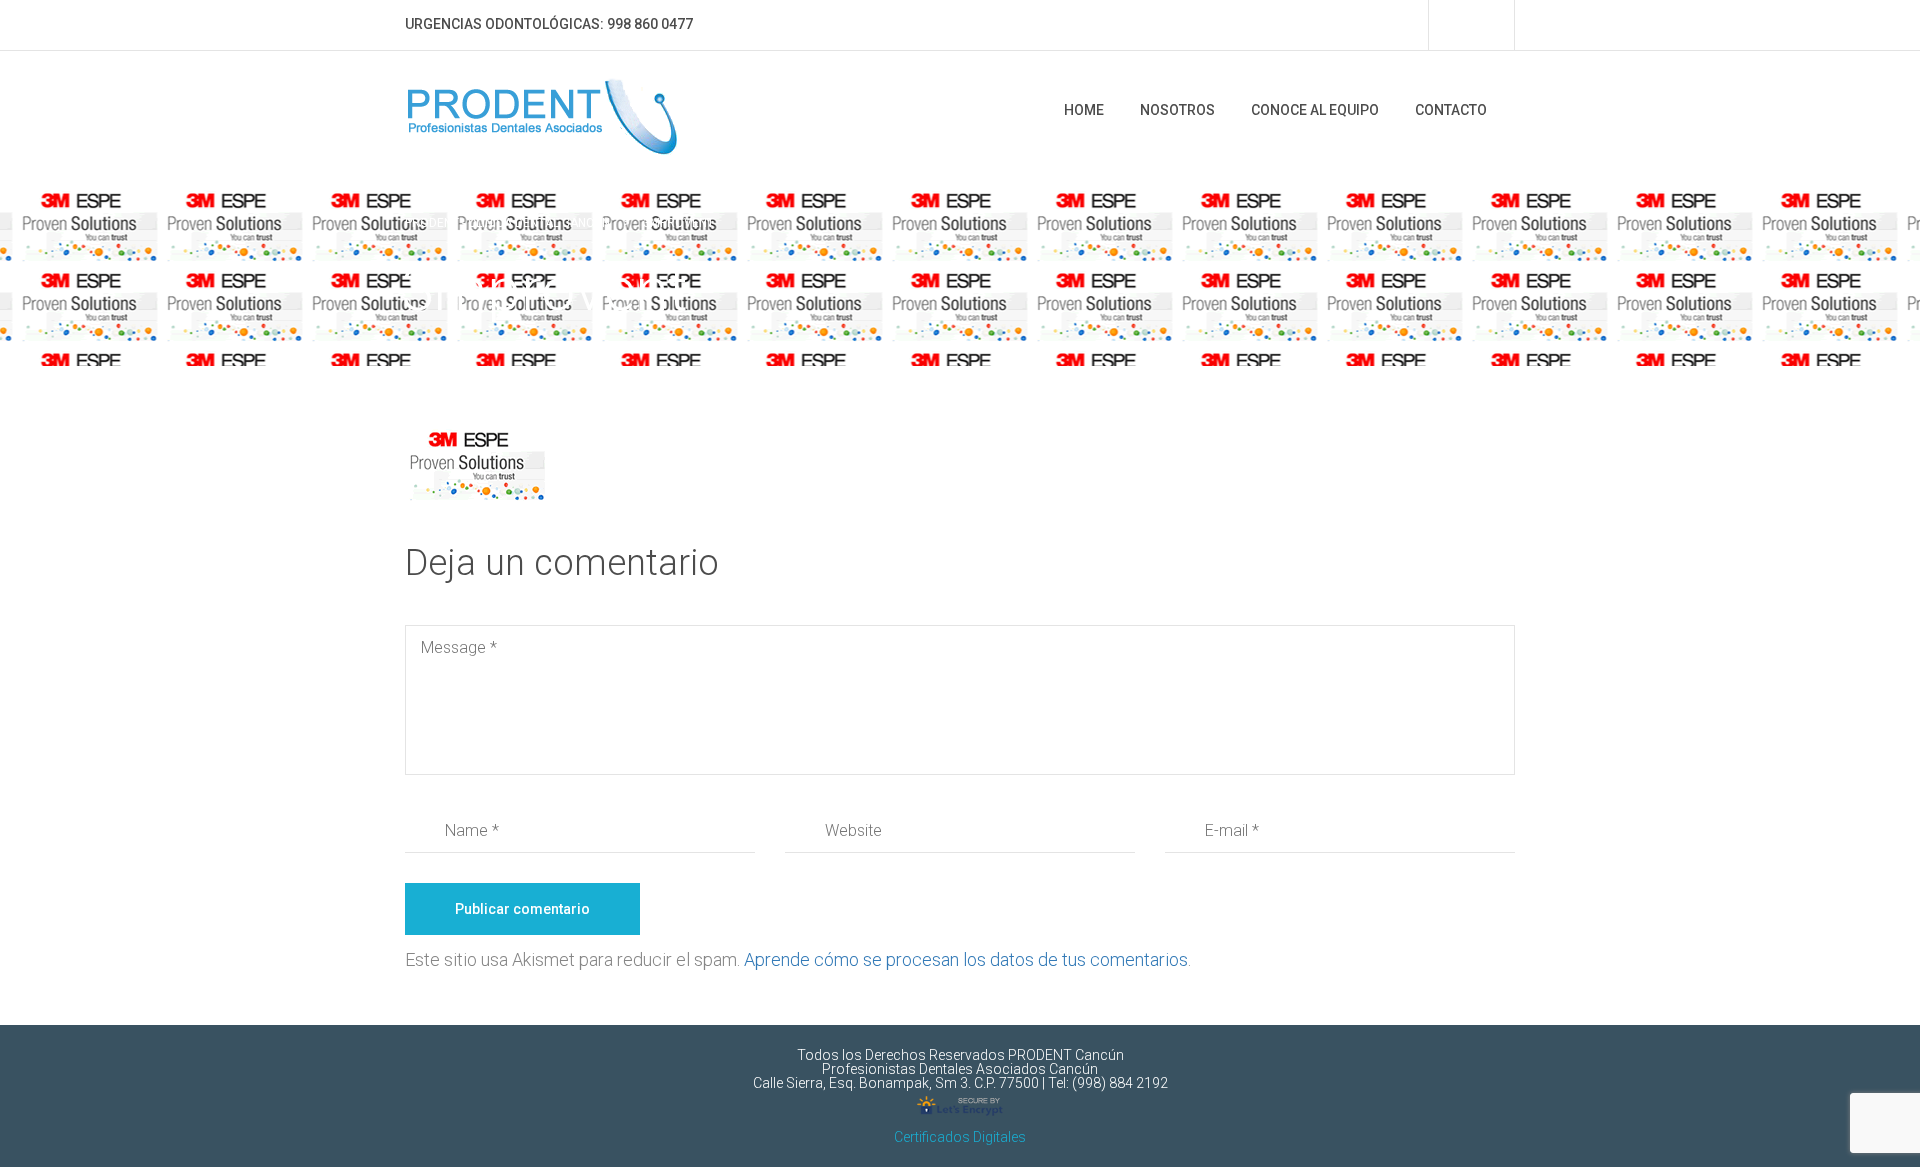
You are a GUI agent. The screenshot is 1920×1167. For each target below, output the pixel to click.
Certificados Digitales (960, 1137)
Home (1084, 110)
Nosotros (1177, 110)
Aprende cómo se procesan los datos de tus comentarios (966, 959)
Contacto (1451, 110)
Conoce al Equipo (1315, 110)
